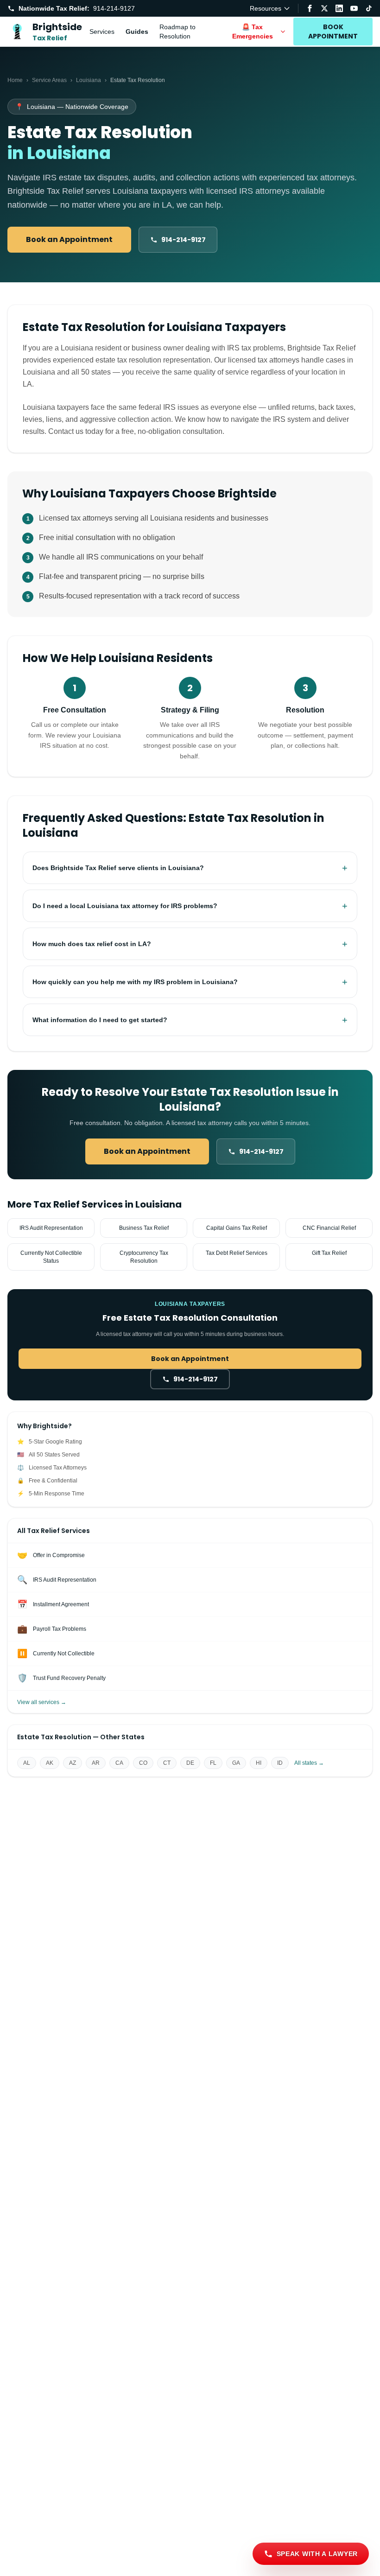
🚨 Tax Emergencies (253, 32)
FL (213, 1763)
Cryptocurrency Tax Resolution (144, 1257)
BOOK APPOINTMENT (333, 32)
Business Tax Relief (144, 1228)
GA (236, 1763)
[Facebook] (310, 8)
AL (27, 1763)
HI (259, 1763)
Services (102, 32)
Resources (266, 8)
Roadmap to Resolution (177, 32)
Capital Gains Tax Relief (237, 1228)
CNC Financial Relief (329, 1228)
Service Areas (49, 80)
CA (119, 1763)
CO (143, 1763)
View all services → (42, 1702)
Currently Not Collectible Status (51, 1257)
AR (96, 1763)
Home (15, 80)
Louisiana (89, 80)
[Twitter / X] (324, 8)
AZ (73, 1763)
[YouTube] (354, 8)
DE (190, 1763)
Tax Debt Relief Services (237, 1253)
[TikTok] (369, 8)
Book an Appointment (69, 239)
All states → (309, 1763)
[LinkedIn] (339, 8)
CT (167, 1763)
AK (50, 1763)
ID (280, 1763)
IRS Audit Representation (51, 1228)
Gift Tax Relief (329, 1253)
